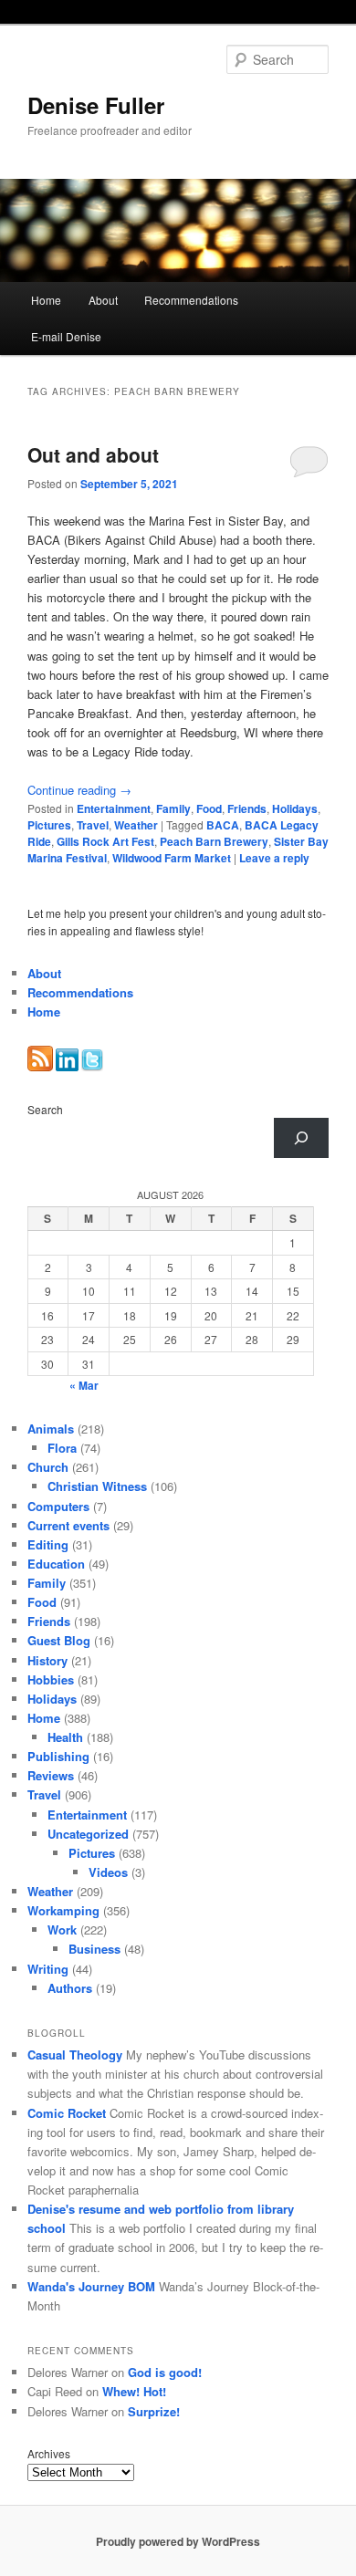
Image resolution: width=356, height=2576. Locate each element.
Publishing (58, 1756)
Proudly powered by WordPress (178, 2541)
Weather (136, 825)
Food (209, 808)
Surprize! (154, 2411)
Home (46, 300)
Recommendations (191, 300)
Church (48, 1467)
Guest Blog (59, 1640)
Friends (247, 808)
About (103, 300)
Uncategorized (88, 1834)
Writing (48, 1969)
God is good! (165, 2372)
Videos (108, 1872)
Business (94, 1949)
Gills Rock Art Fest (105, 841)
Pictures (49, 825)
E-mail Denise (66, 336)
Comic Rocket (67, 2113)
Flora (62, 1448)
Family (173, 808)
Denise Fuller (96, 105)
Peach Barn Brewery (214, 841)
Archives (49, 2453)
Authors (70, 1988)
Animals (51, 1429)
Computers (58, 1506)
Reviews (51, 1775)
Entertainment (114, 808)
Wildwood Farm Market (172, 858)
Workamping (63, 1910)
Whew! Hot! (134, 2391)
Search (45, 1109)
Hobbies (51, 1679)
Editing (48, 1544)
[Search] (301, 1138)
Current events (68, 1525)
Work (62, 1929)
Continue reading (79, 790)
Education (56, 1564)
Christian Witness (97, 1486)
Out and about (93, 454)
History (47, 1660)
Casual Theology (75, 2055)
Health (65, 1737)
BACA (223, 825)
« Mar (84, 1385)
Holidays (295, 808)
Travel (93, 825)
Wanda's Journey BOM (91, 2286)
